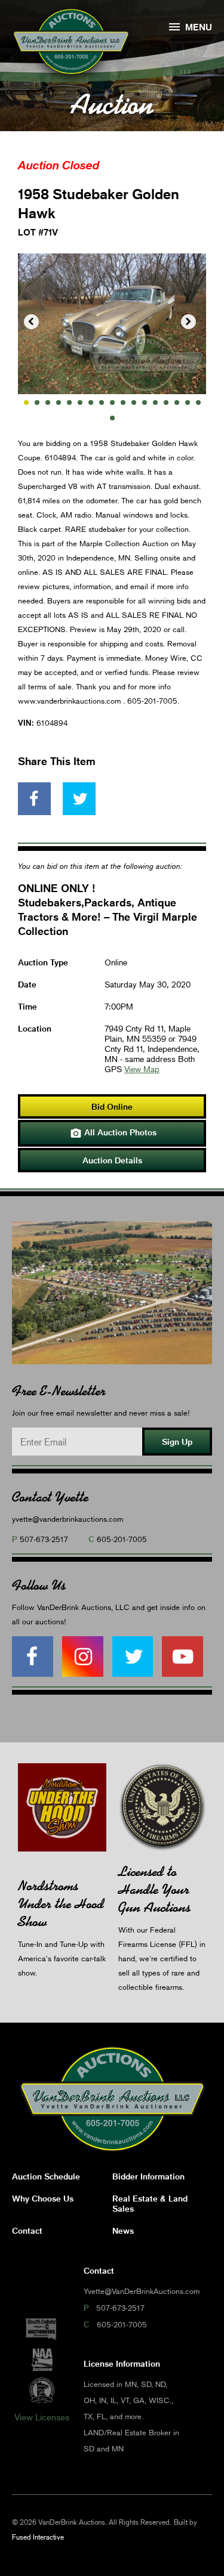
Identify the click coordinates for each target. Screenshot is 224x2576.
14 (166, 402)
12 (145, 402)
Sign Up (177, 1442)
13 (155, 402)
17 (198, 402)
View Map (142, 1069)
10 (123, 402)
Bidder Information (148, 2176)
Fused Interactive (38, 2537)
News (123, 2230)
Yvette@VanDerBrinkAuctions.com (142, 2291)
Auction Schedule (46, 2176)
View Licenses (42, 2417)
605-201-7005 (122, 1539)
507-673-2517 (44, 1539)
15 (177, 402)
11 (134, 402)
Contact (27, 2230)
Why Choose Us (43, 2198)
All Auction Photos (113, 1133)
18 (112, 418)
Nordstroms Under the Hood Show (61, 1904)
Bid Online (112, 1106)
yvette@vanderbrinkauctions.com (67, 1519)
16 (188, 402)
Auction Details (112, 1160)
